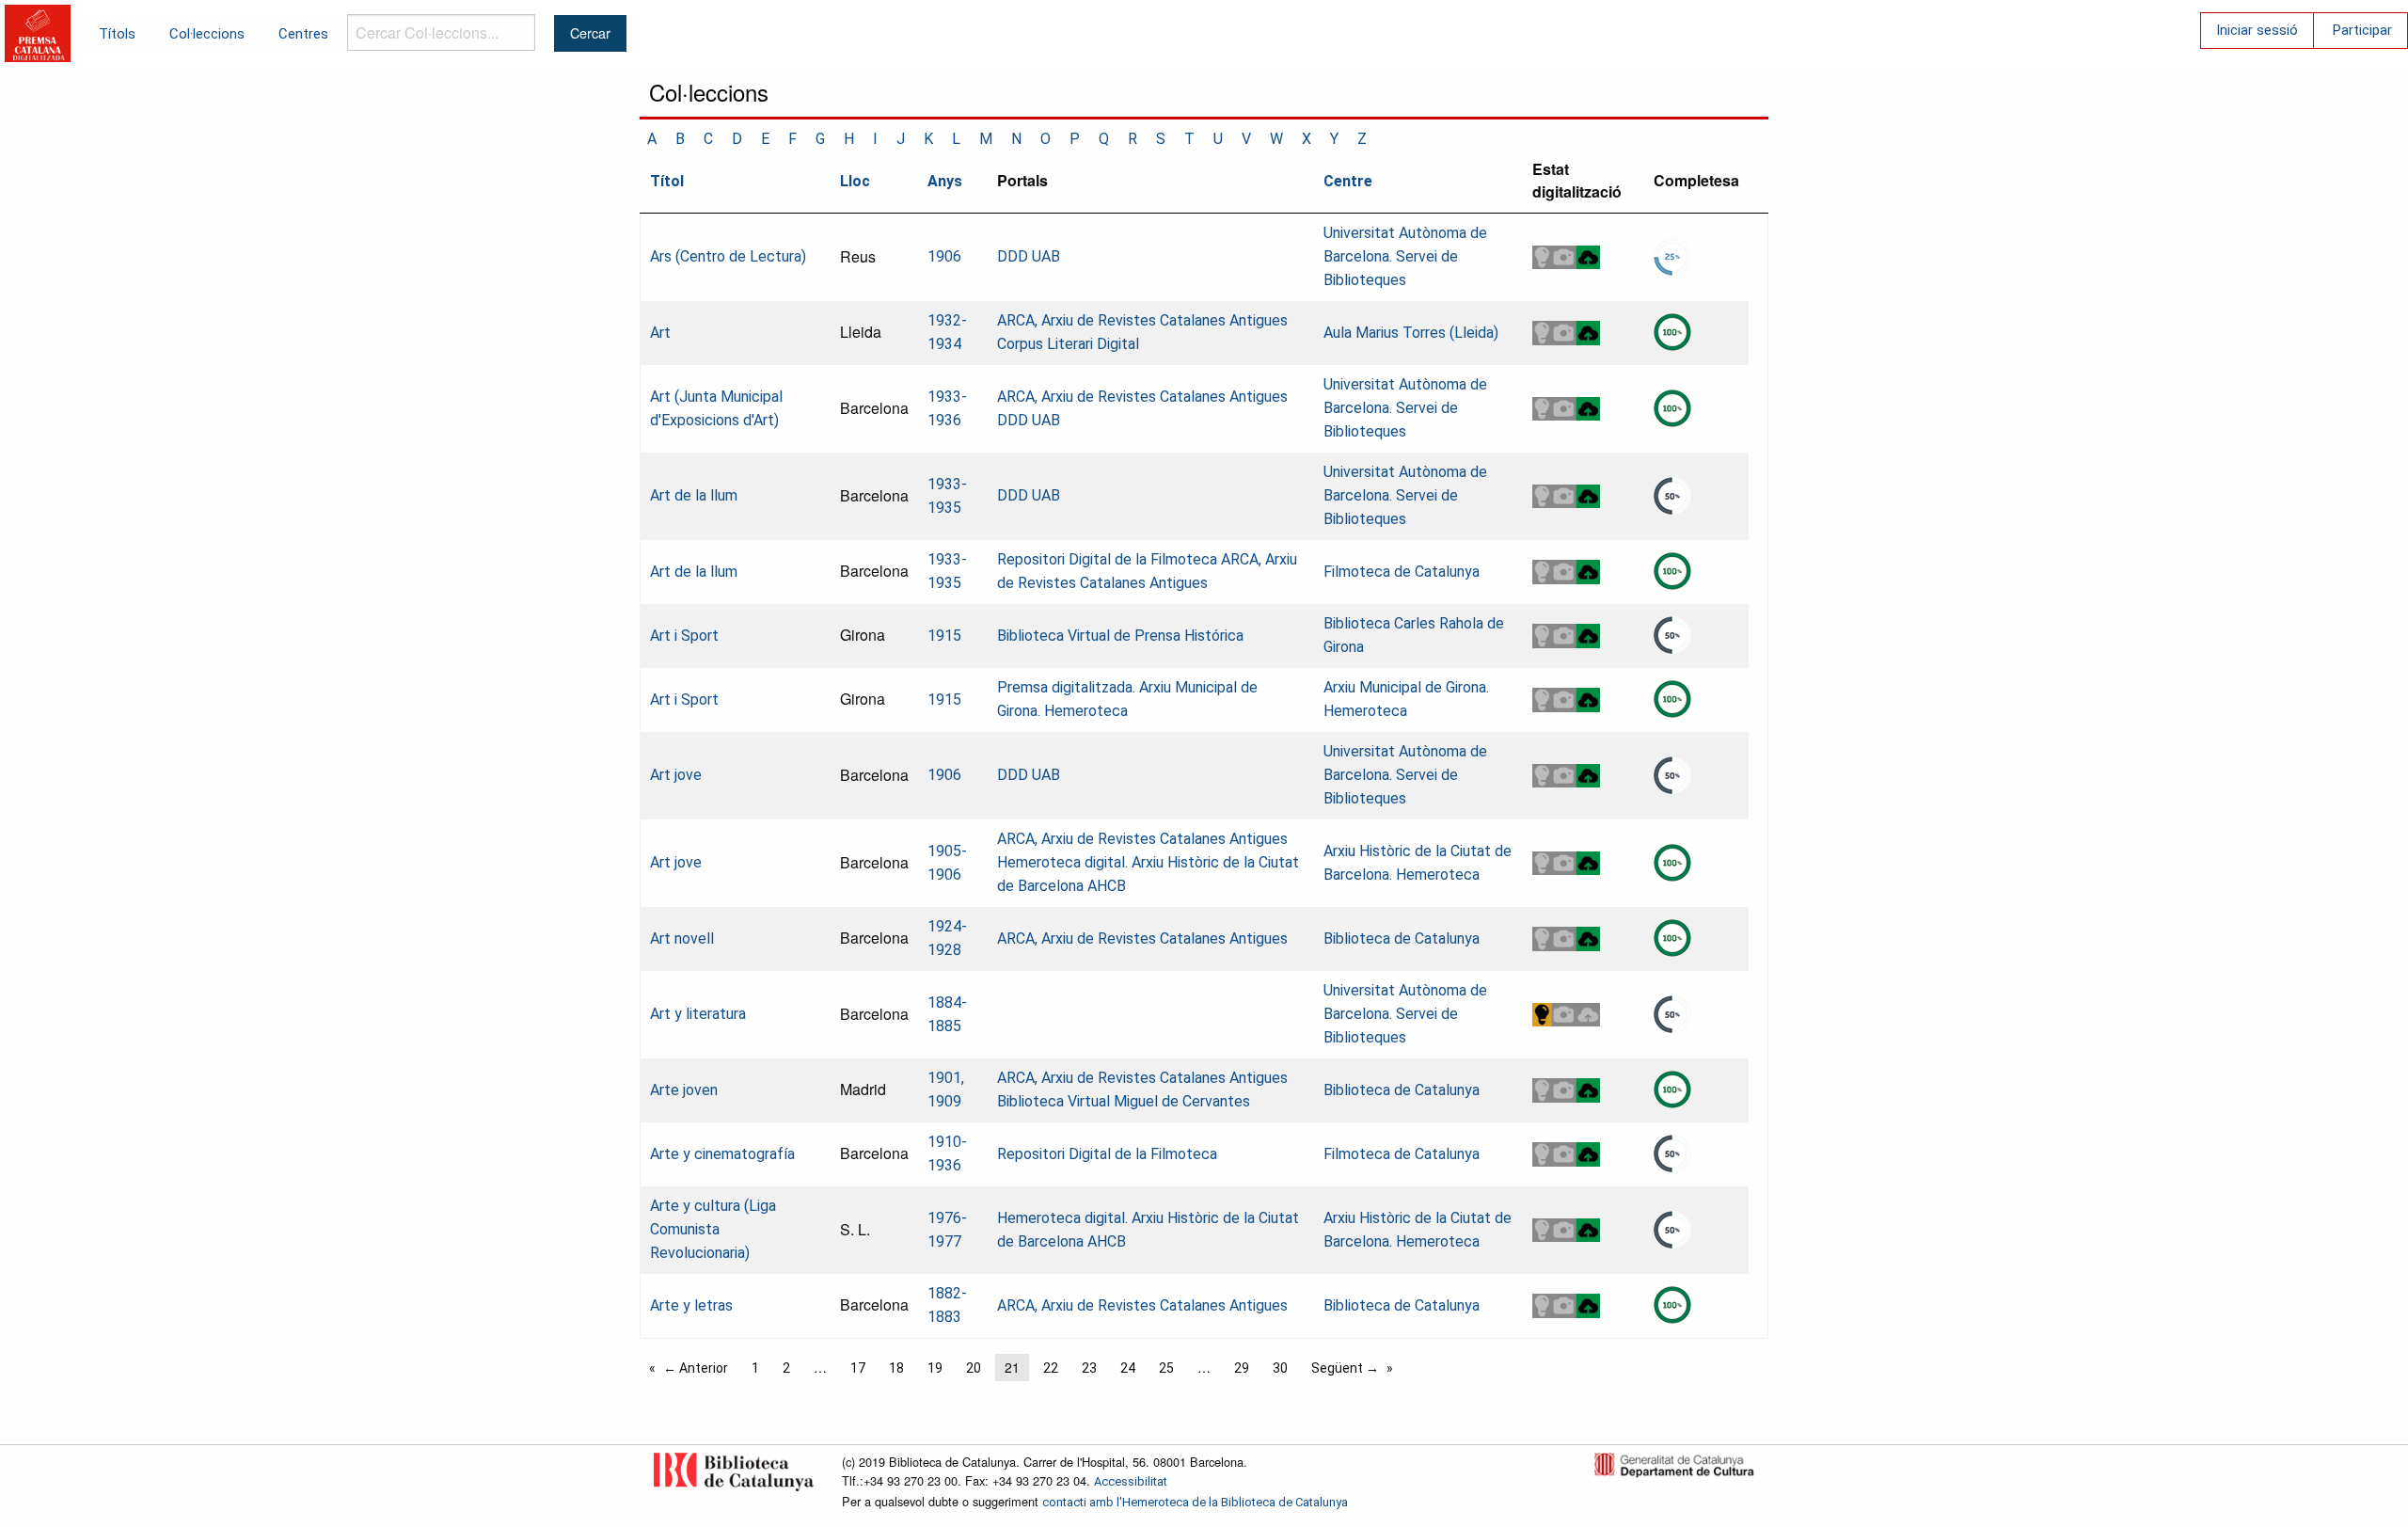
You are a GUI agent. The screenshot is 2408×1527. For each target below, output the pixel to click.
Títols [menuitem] (117, 34)
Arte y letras (691, 1305)
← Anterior (696, 1368)
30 (1280, 1368)
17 (858, 1368)
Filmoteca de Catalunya (1402, 572)
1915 (944, 636)
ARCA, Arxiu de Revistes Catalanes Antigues (1142, 320)
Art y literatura (698, 1014)
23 (1089, 1368)
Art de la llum (694, 495)
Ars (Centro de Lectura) (728, 256)
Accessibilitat (1131, 1481)
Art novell (682, 938)
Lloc (855, 181)
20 (974, 1368)
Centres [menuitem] (303, 34)
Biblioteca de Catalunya (1402, 938)
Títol (667, 181)
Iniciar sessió (2257, 30)
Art (660, 333)
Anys (945, 181)
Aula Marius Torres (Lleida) (1411, 333)
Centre (1348, 181)
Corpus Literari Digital (1068, 344)
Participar (2362, 30)
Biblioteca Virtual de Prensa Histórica (1120, 636)
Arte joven (684, 1090)
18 (896, 1368)
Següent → (1345, 1368)
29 (1242, 1368)
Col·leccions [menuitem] (207, 34)
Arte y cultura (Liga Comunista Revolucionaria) (713, 1229)
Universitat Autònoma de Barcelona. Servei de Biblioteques (1405, 256)
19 (935, 1368)
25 (1166, 1368)
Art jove (676, 775)
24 (1128, 1368)
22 (1051, 1368)
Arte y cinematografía (722, 1154)
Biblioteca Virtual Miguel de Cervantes (1124, 1101)
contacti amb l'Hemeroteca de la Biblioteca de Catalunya (1195, 1502)
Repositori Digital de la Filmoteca (1107, 559)
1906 (944, 256)
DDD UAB (1029, 256)
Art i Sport (684, 636)
